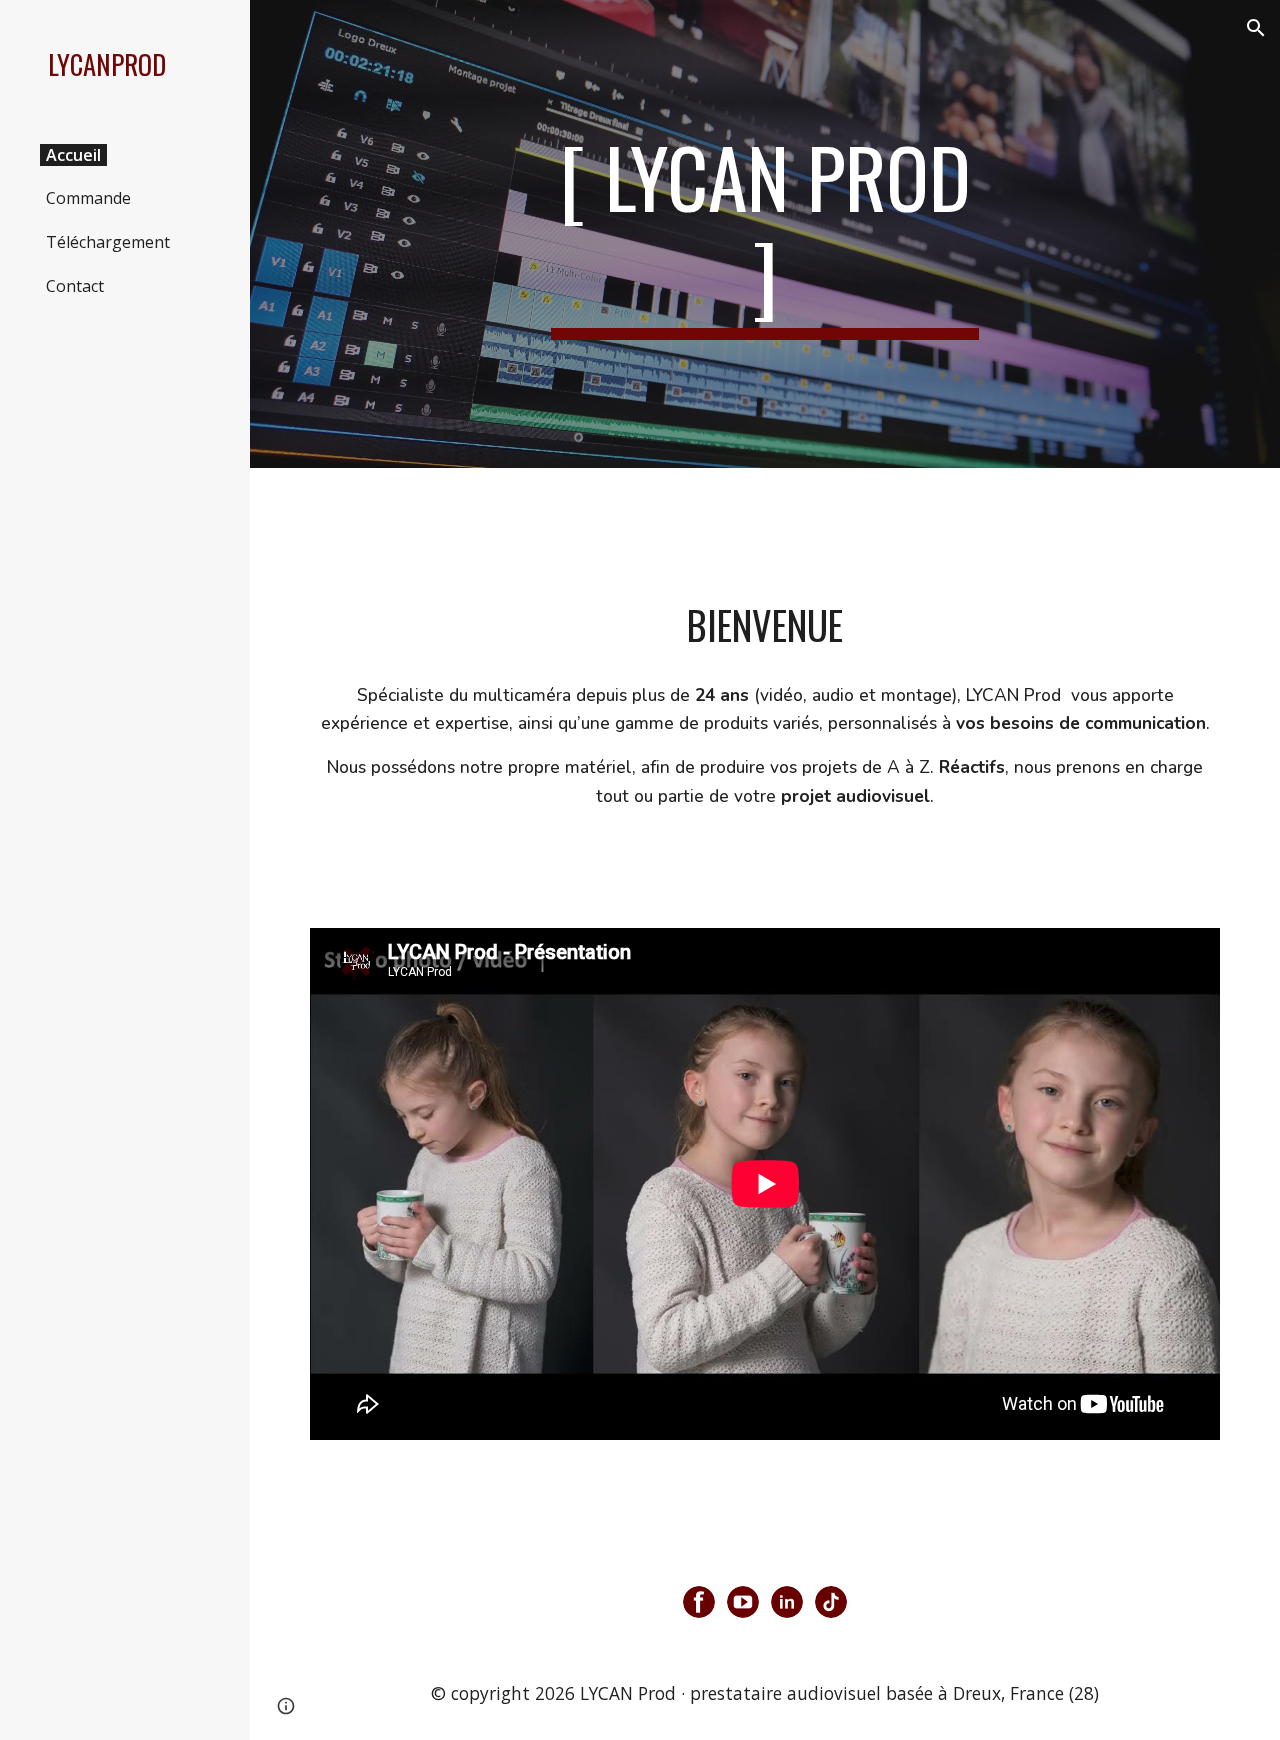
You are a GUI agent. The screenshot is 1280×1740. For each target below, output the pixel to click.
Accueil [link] (73, 155)
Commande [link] (88, 198)
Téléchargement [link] (108, 242)
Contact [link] (75, 286)
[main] (765, 234)
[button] (1256, 28)
